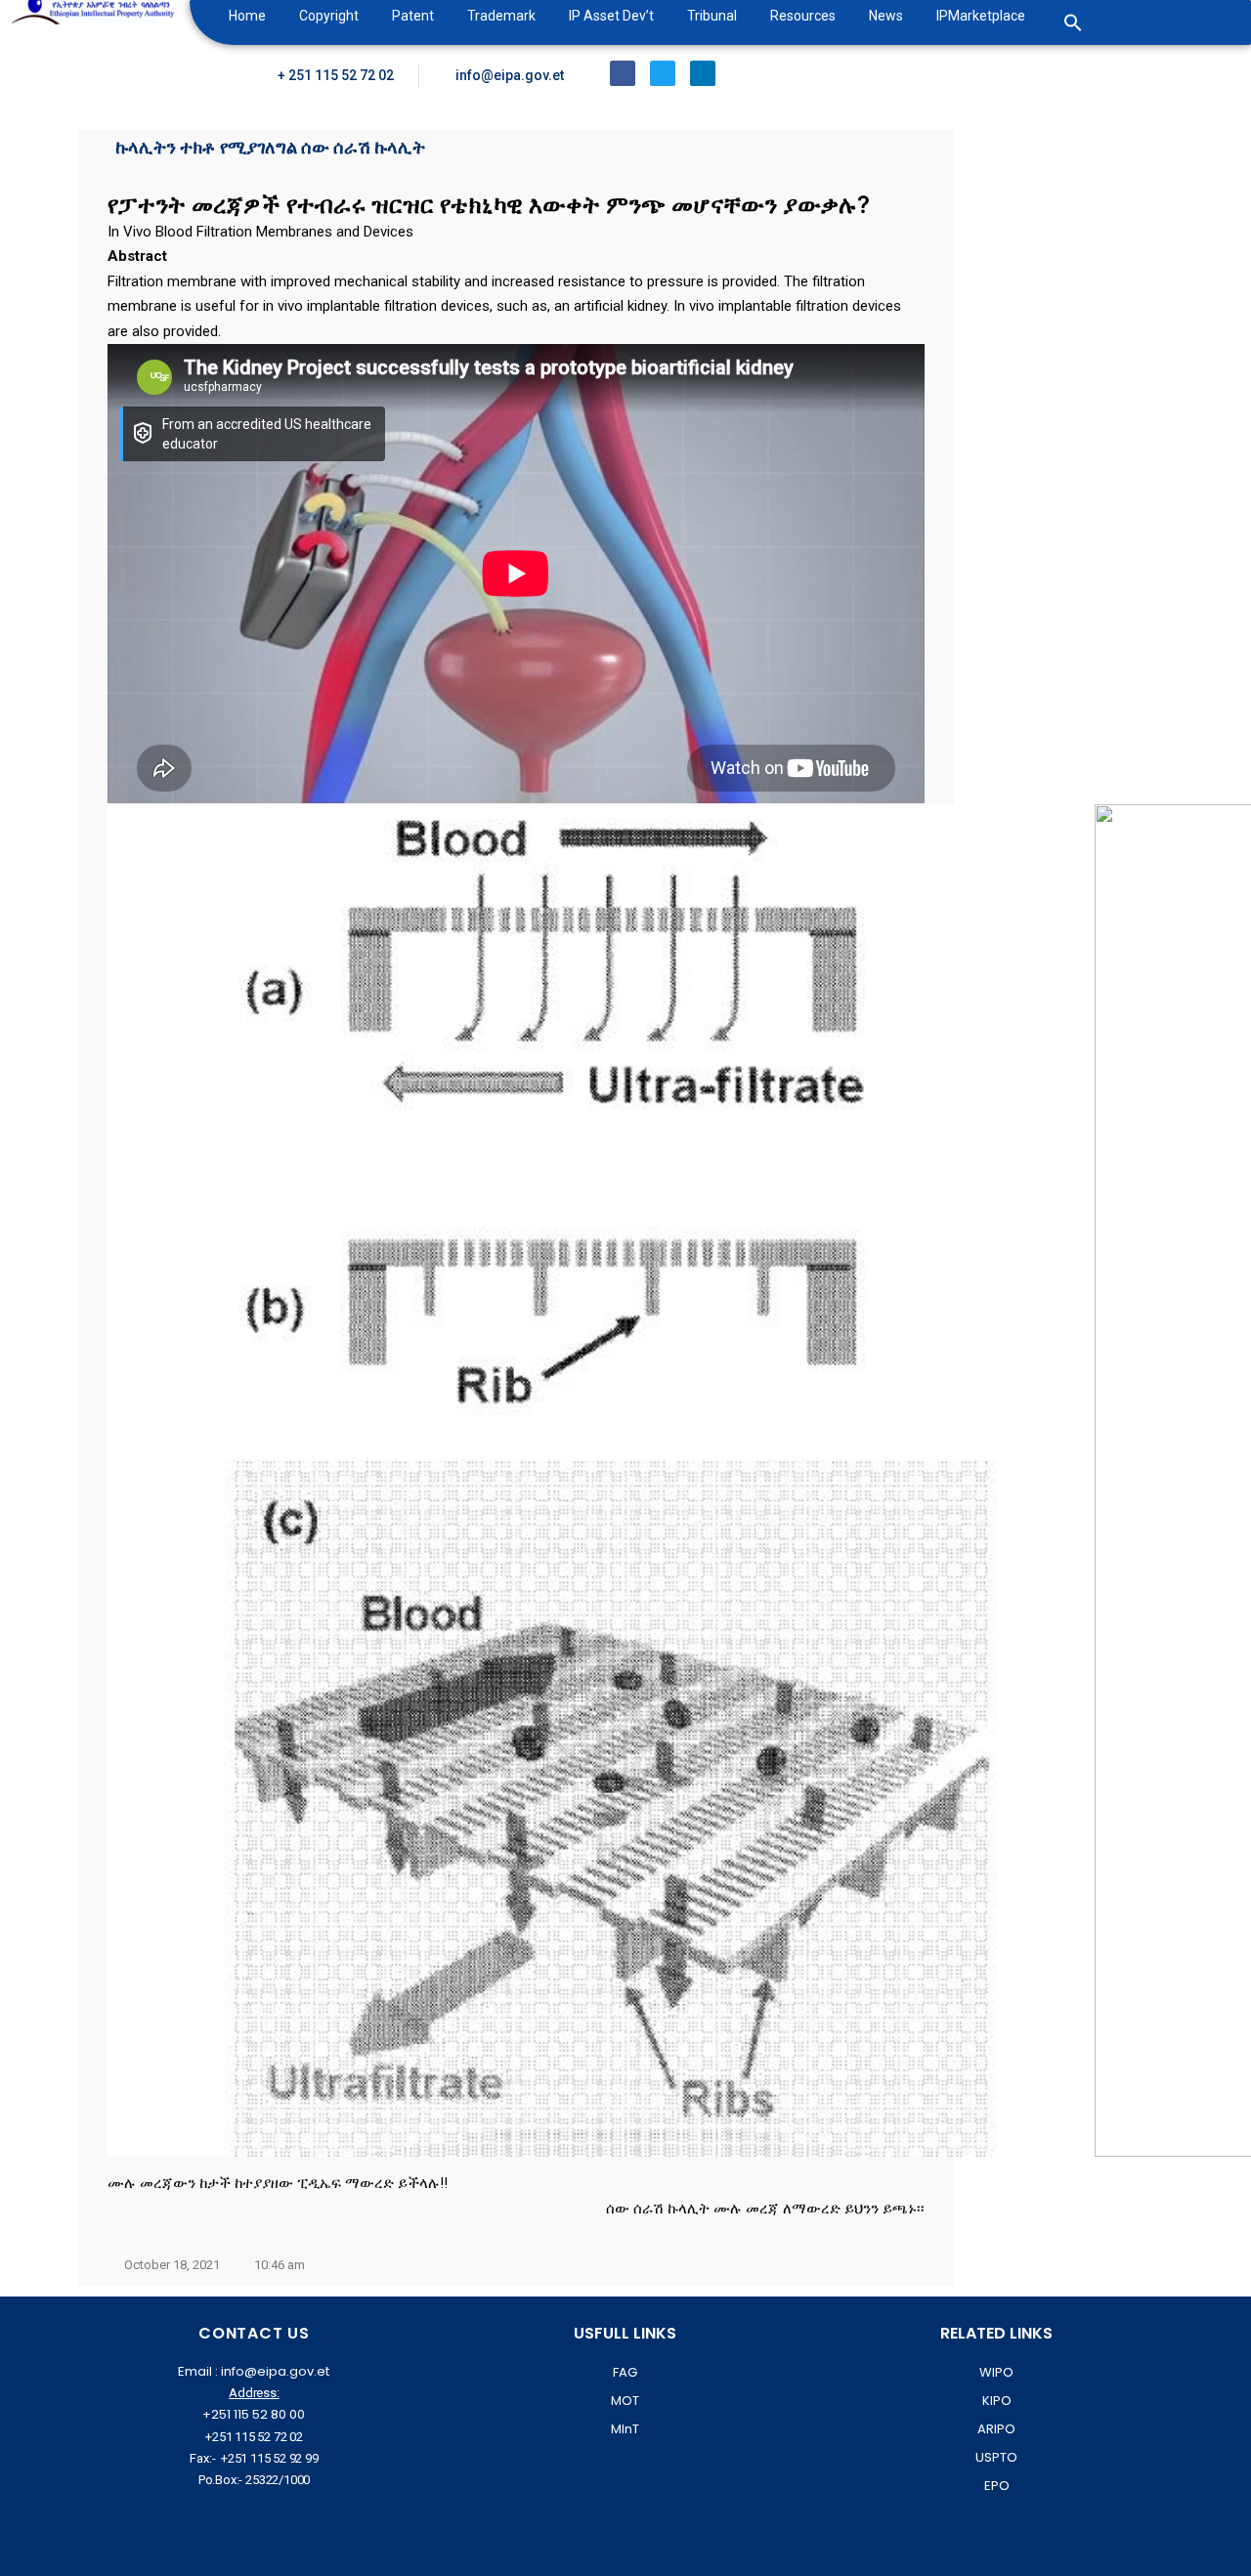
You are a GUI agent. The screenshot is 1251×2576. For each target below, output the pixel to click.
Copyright (329, 16)
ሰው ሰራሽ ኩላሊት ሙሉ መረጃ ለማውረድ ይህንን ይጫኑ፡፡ (765, 2209)
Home (247, 16)
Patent (413, 16)
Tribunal (712, 16)
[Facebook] (623, 73)
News (886, 16)
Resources (803, 16)
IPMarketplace (981, 16)
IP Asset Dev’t (611, 16)
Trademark (501, 16)
